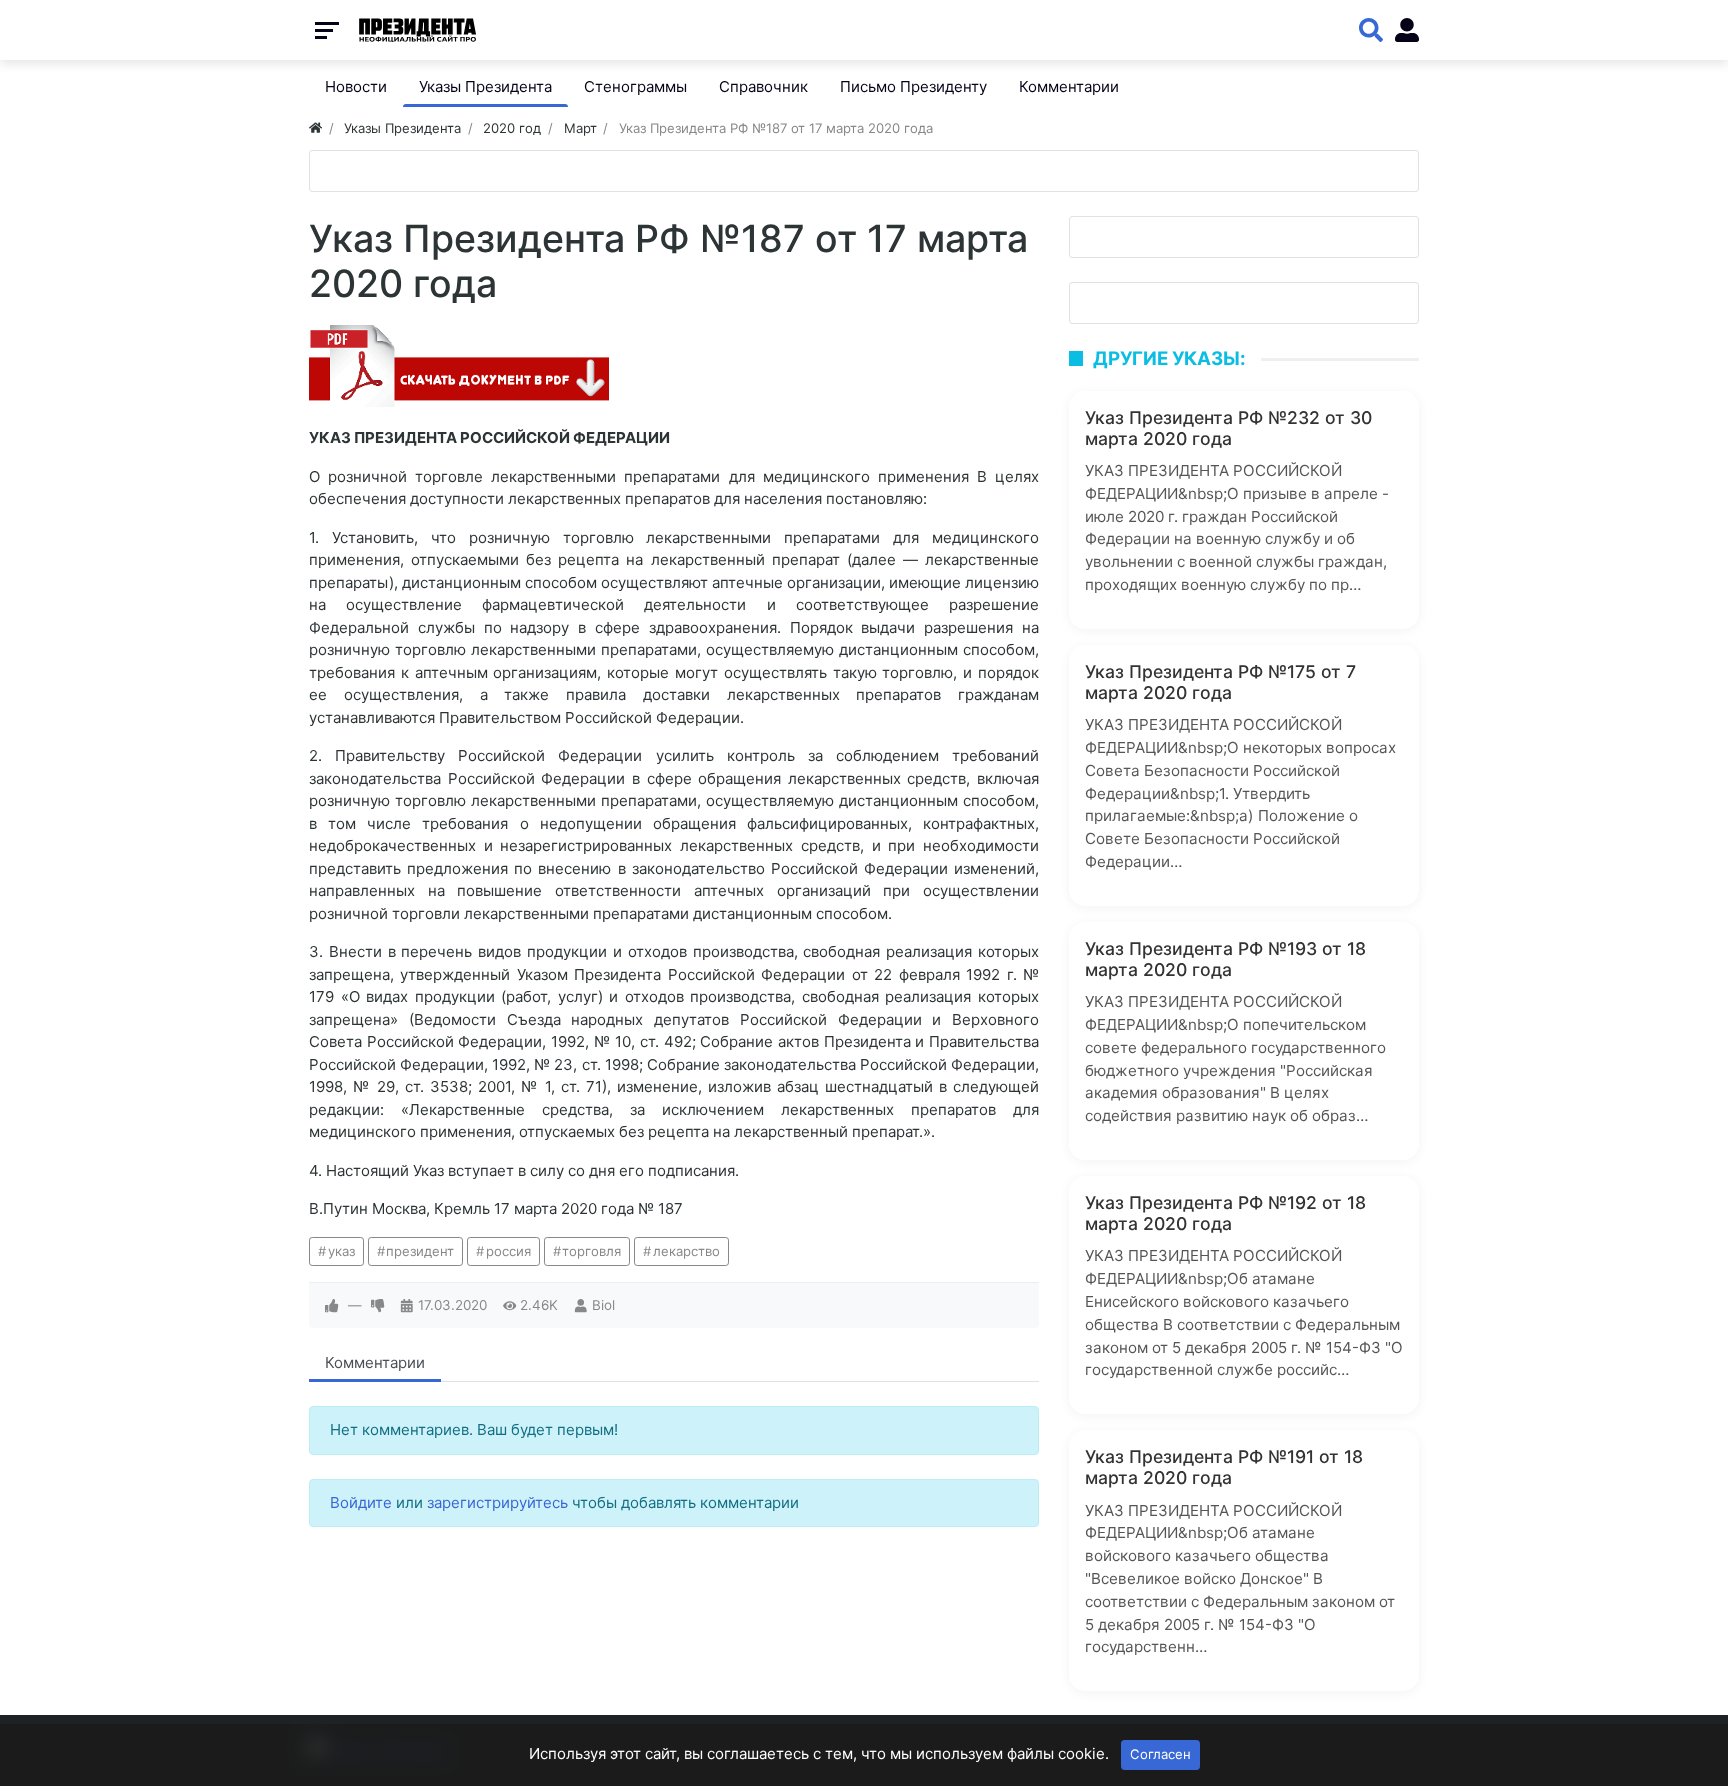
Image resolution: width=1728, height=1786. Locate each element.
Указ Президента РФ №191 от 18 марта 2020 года (1224, 1467)
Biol (603, 1305)
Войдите (361, 1502)
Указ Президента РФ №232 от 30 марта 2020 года (1228, 428)
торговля (591, 1251)
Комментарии (375, 1362)
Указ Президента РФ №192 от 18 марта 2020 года (1225, 1213)
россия (508, 1251)
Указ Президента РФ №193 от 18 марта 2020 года (1225, 959)
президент (420, 1251)
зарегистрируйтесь (497, 1502)
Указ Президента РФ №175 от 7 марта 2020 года (1220, 682)
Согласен (1160, 1754)
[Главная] (315, 128)
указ (341, 1251)
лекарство (686, 1251)
